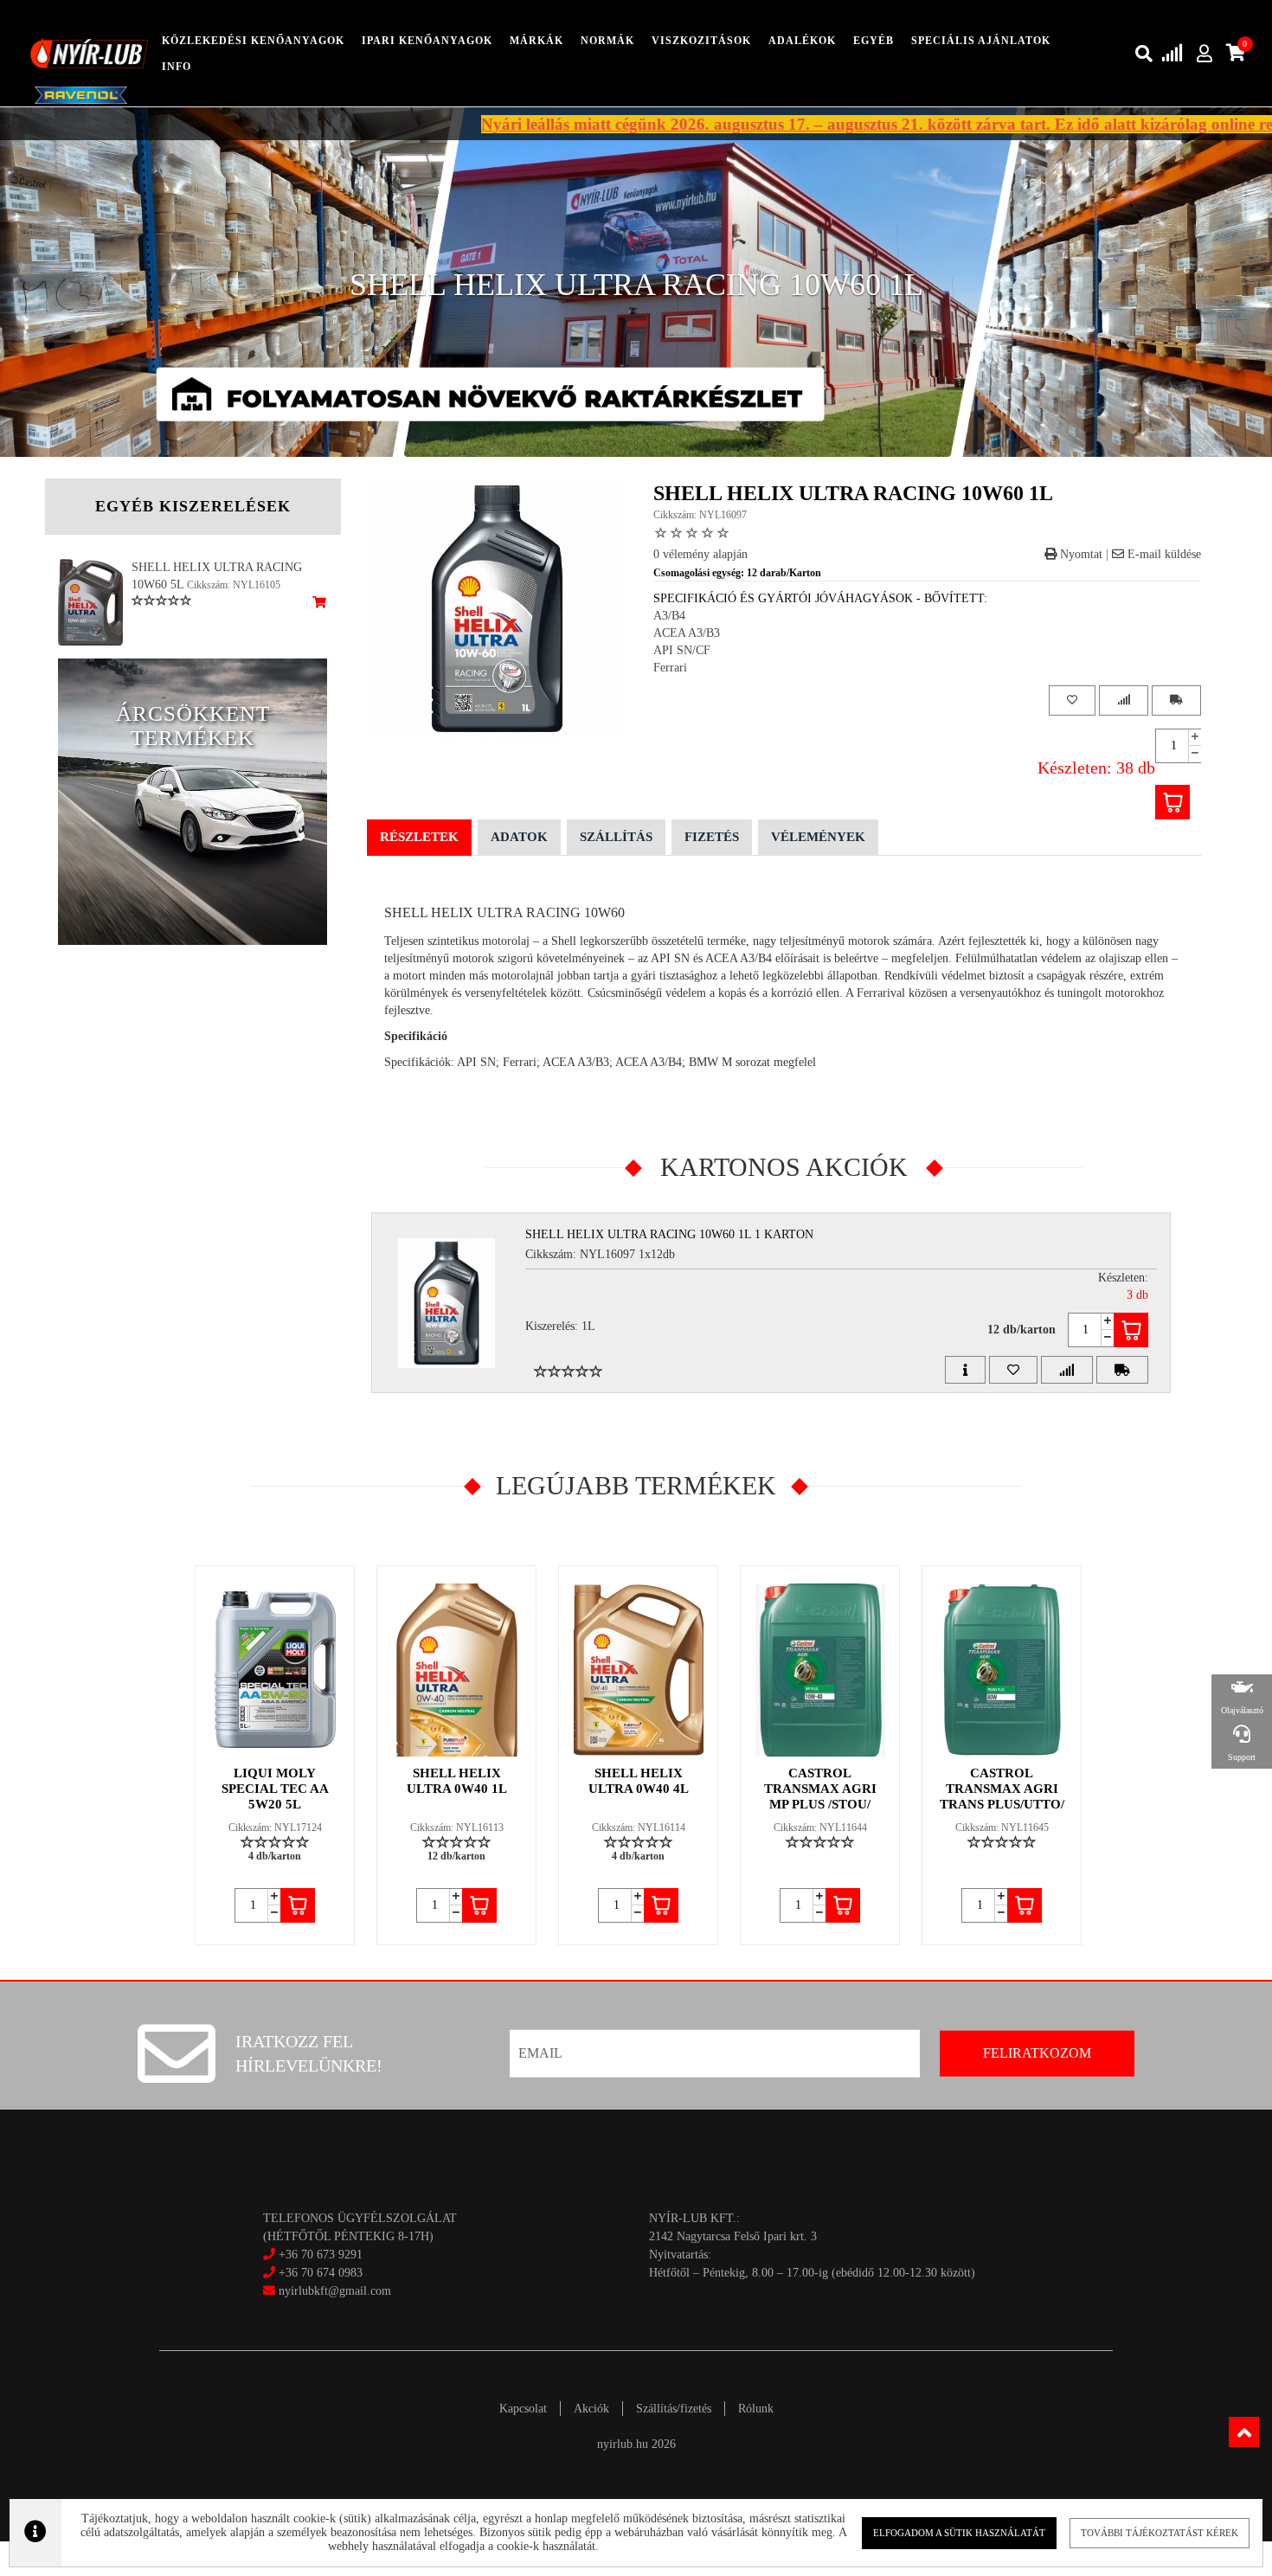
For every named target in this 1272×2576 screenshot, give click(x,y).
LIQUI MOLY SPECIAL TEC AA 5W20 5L (275, 1789)
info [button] (177, 67)
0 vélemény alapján (700, 554)
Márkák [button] (536, 41)
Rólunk (756, 2409)
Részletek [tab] (419, 837)
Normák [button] (607, 41)
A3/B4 (669, 616)
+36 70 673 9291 (321, 2255)
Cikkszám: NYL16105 (234, 585)
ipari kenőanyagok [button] (427, 41)
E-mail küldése (1163, 554)
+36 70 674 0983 (321, 2273)
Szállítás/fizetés (674, 2409)
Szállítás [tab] (616, 837)
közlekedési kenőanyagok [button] (253, 41)
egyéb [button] (874, 41)
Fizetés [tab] (712, 837)
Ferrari (670, 668)
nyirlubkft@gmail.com (333, 2291)
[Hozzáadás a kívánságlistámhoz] (1072, 700)
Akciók (591, 2409)
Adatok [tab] (519, 837)
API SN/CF (682, 650)
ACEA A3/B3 (687, 633)
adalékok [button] (802, 41)
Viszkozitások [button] (701, 41)
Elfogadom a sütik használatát (959, 2533)
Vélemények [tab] (818, 837)
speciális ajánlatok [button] (981, 41)
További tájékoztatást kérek (1160, 2533)
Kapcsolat (523, 2409)
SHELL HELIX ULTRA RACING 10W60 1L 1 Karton (669, 1234)
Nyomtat (1079, 554)
